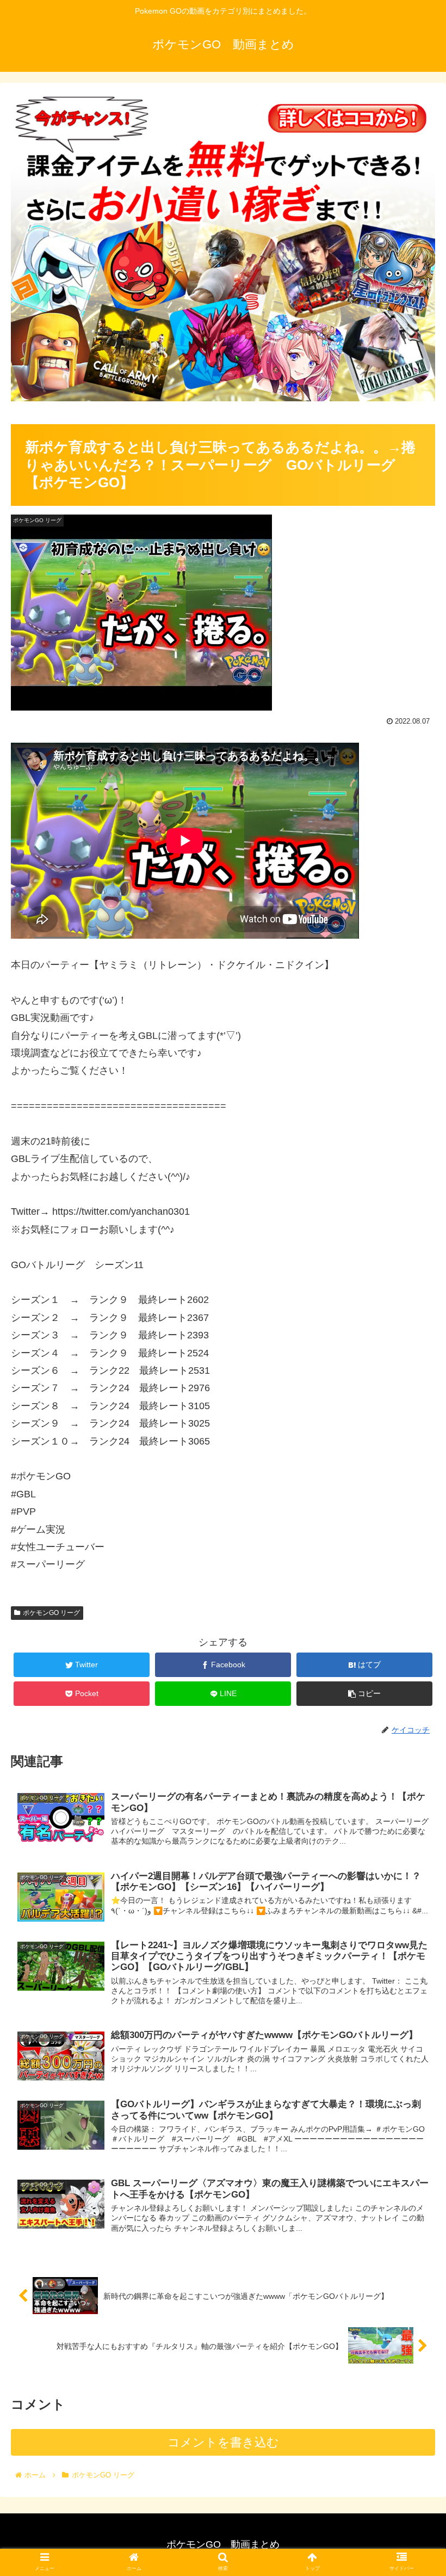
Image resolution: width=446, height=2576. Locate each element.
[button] (413, 1537)
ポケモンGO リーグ (51, 1613)
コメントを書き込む (223, 2442)
